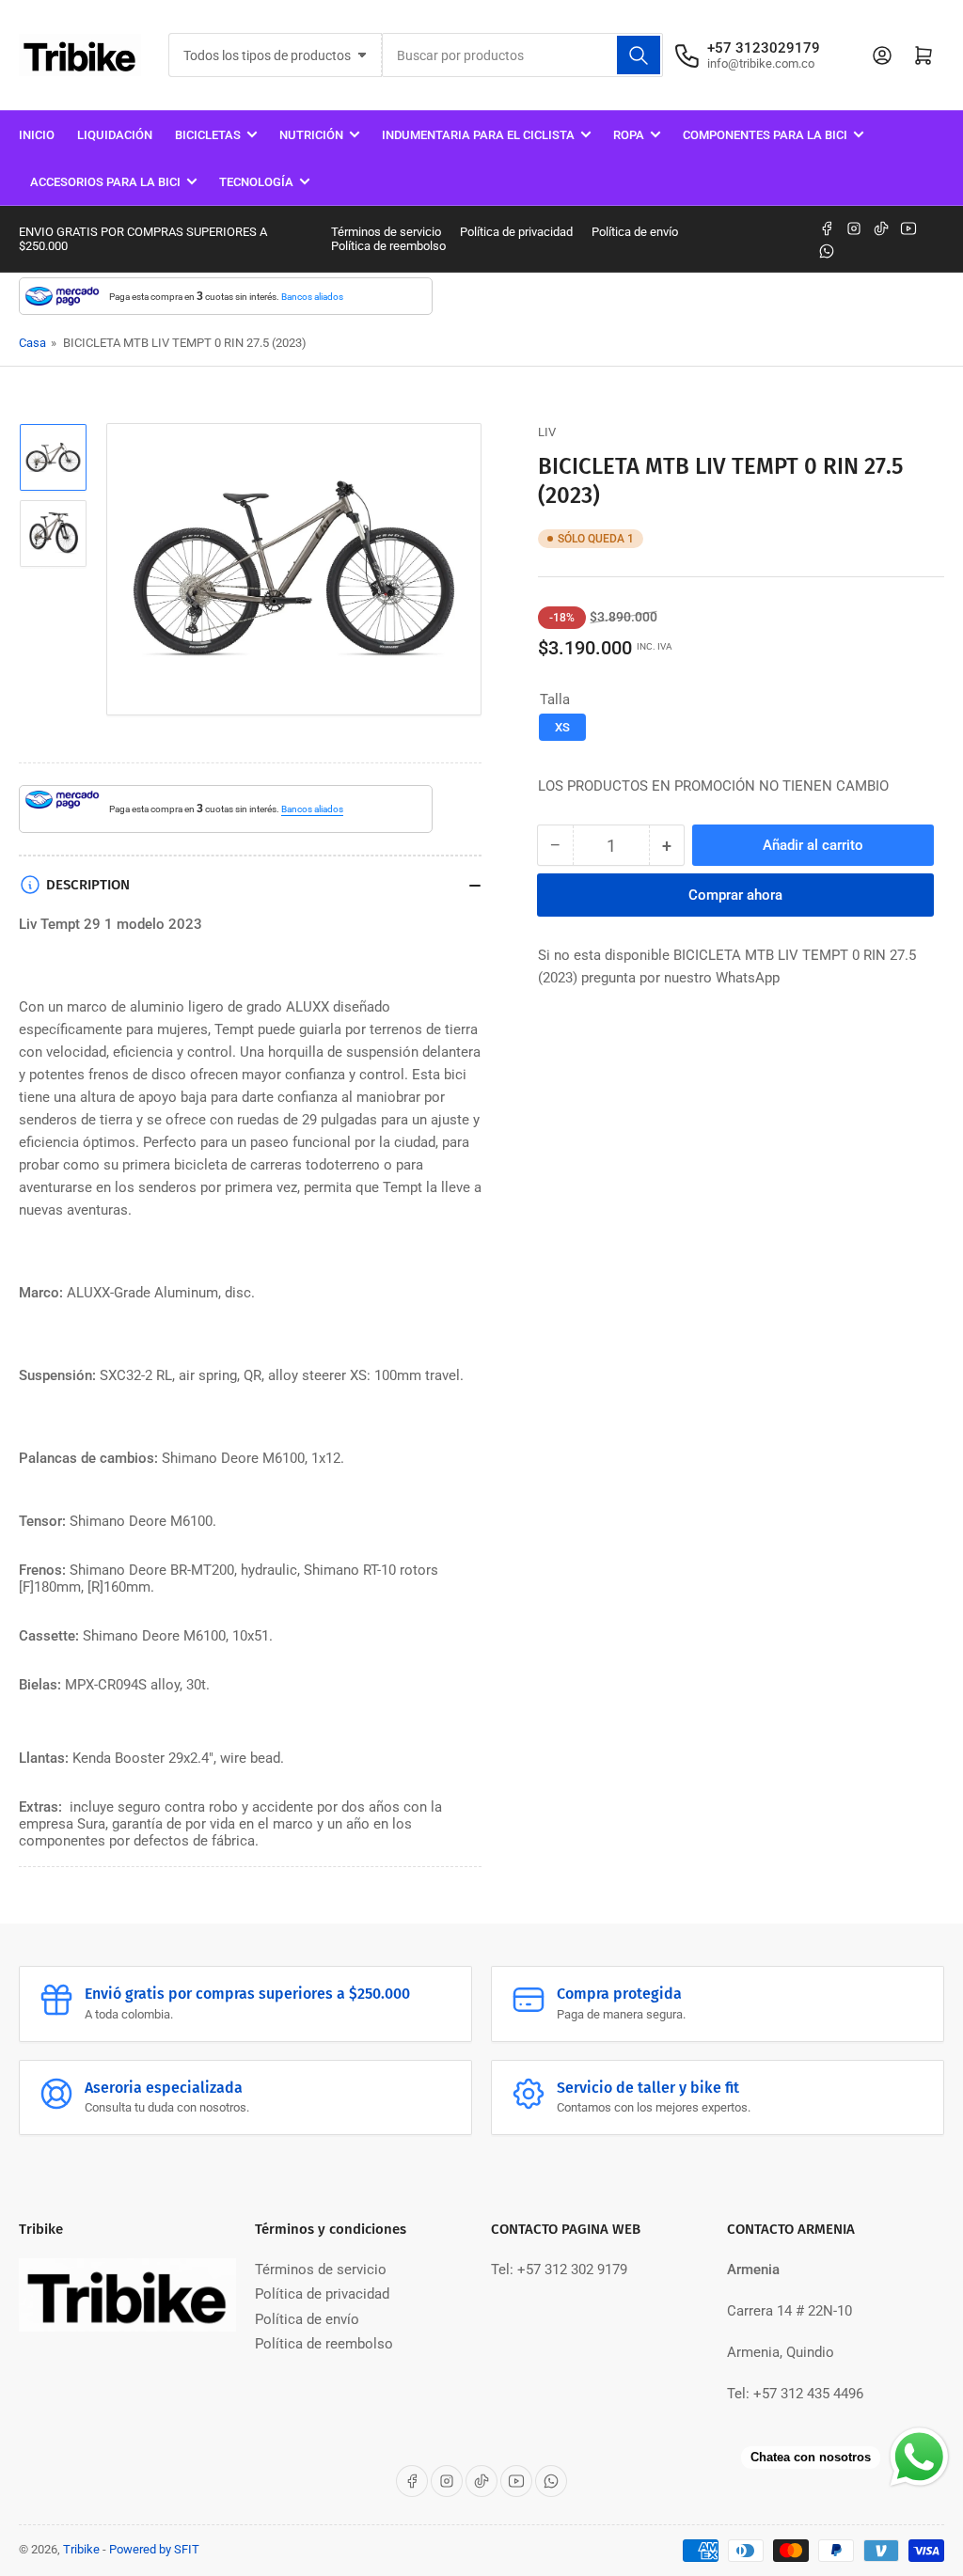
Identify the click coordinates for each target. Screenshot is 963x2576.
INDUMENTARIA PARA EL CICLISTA (478, 135)
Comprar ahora (735, 895)
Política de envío (635, 232)
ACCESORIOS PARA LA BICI (105, 182)
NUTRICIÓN (311, 135)
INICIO (37, 135)
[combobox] (522, 55)
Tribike (81, 2549)
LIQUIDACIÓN (115, 135)
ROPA (629, 135)
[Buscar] (639, 55)
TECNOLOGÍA (256, 182)
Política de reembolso (388, 246)
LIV (547, 432)
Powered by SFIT (154, 2549)
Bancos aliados (312, 297)
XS (562, 727)
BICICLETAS (208, 135)
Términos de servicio (386, 232)
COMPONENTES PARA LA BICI (765, 135)
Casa (32, 343)
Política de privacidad (516, 232)
